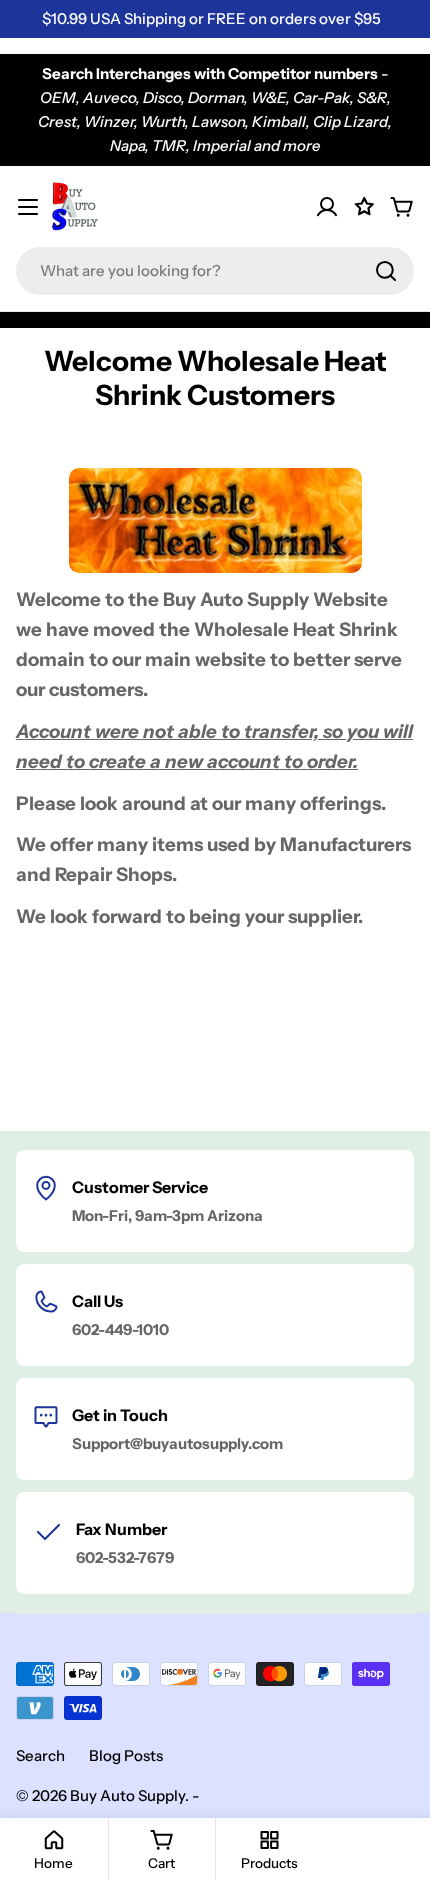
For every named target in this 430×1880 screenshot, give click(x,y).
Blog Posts (126, 1755)
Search (40, 1755)
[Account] (327, 207)
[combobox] (215, 271)
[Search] (386, 271)
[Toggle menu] (28, 207)
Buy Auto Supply (127, 1795)
